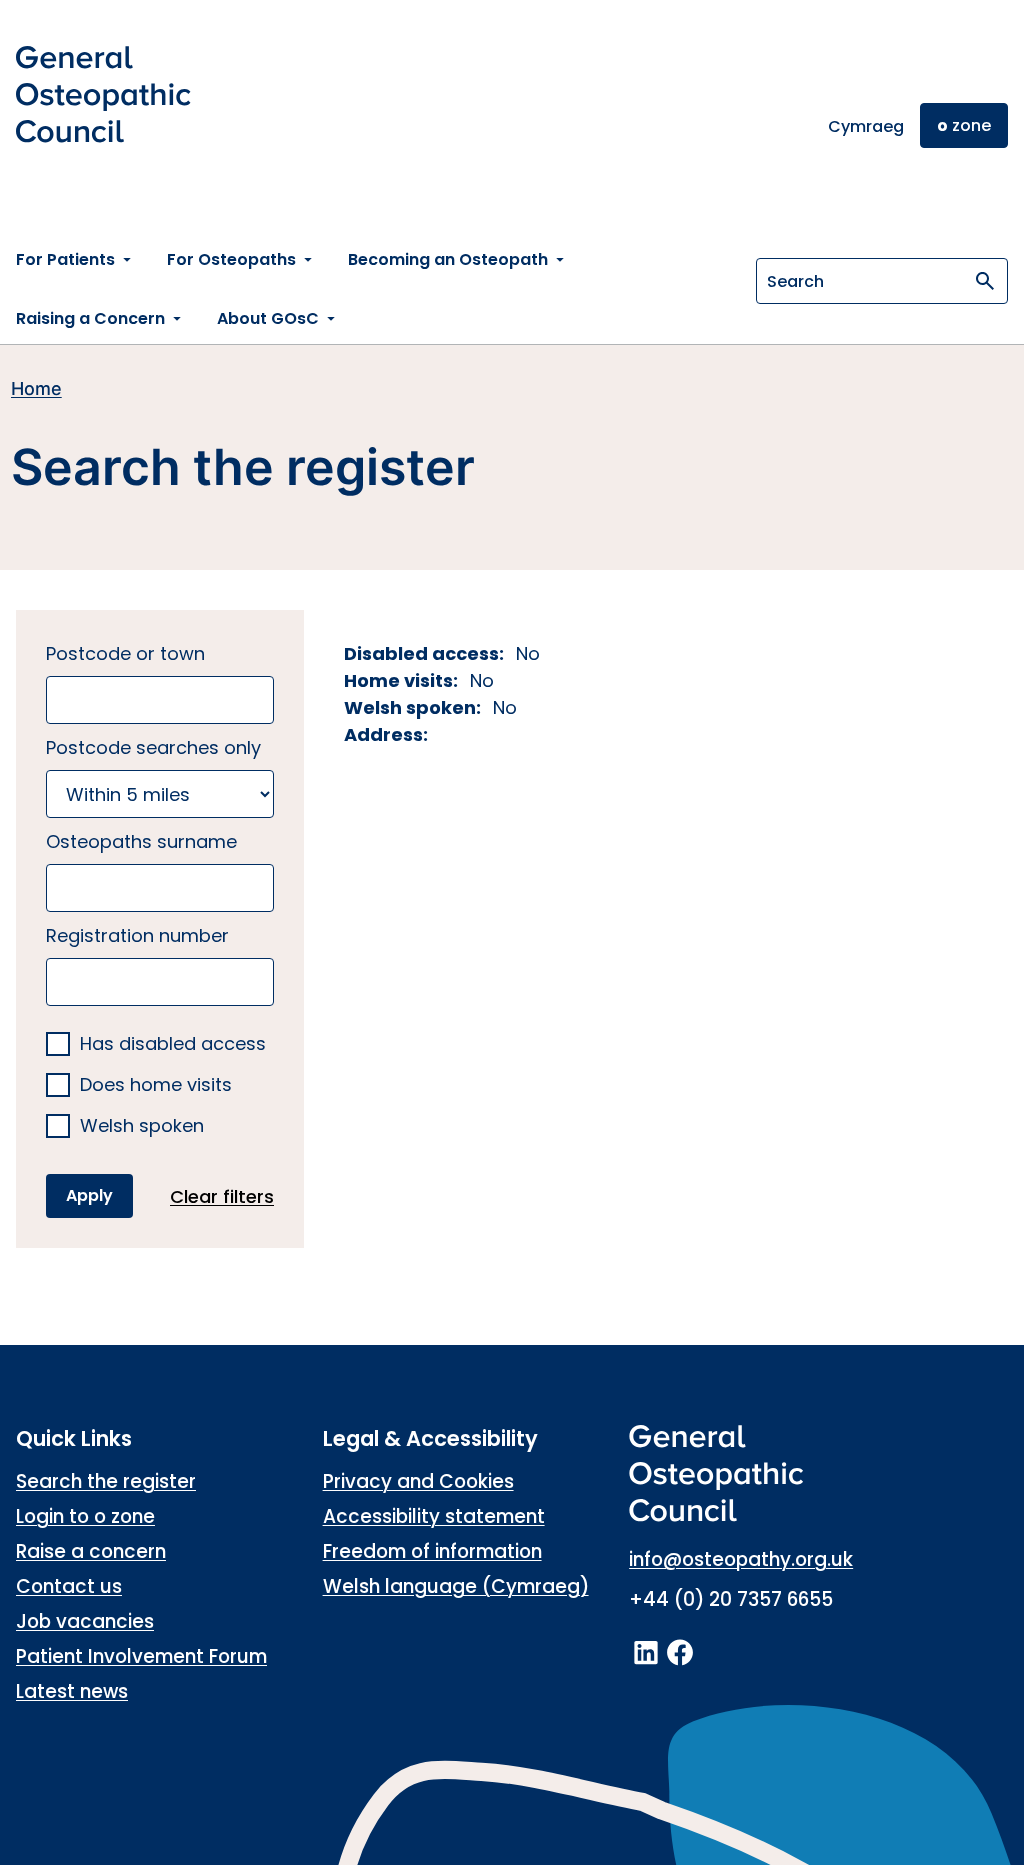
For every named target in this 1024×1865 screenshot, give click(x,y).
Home (36, 388)
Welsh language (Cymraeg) (456, 1586)
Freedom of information (432, 1551)
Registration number (137, 935)
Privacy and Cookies (418, 1481)
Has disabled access (173, 1044)
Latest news (72, 1691)
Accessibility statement (434, 1516)
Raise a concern (91, 1551)
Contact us (69, 1586)
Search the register (106, 1481)
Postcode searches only (153, 747)
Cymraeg (866, 126)
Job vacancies (85, 1621)
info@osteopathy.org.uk (741, 1559)
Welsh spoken (142, 1126)
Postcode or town (125, 653)
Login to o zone (85, 1516)
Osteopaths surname (141, 841)
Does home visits (156, 1085)
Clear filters (222, 1196)
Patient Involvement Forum (141, 1656)
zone (964, 125)
